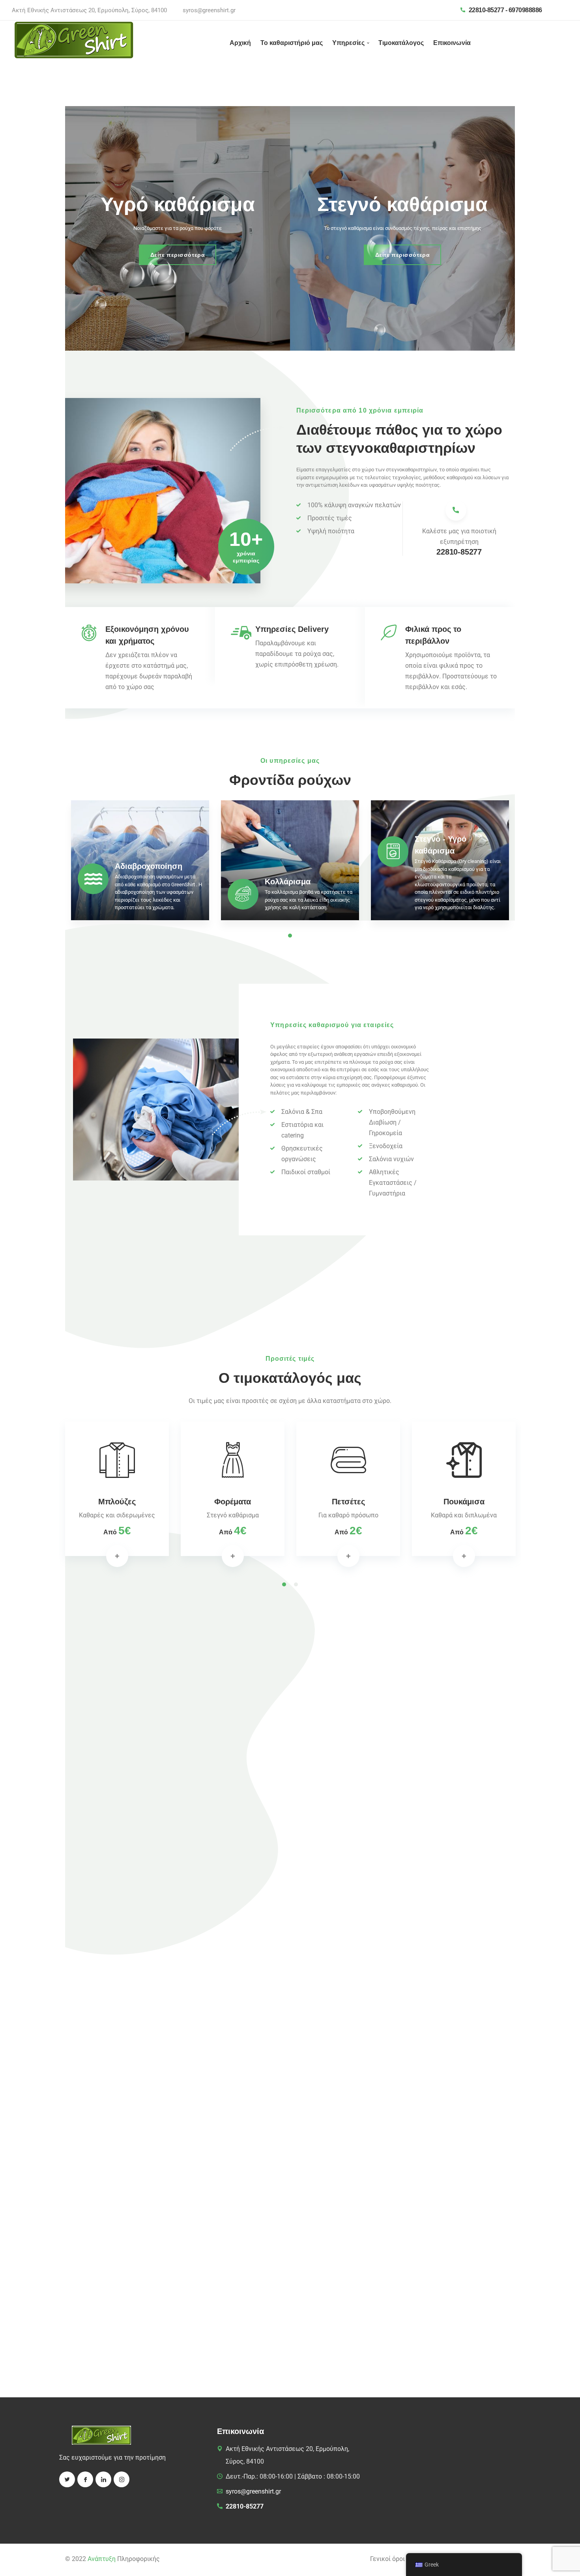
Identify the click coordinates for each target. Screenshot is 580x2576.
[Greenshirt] (74, 40)
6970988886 (525, 10)
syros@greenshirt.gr (209, 10)
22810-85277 (486, 10)
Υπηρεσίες (348, 43)
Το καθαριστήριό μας (292, 43)
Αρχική (240, 43)
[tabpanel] (140, 863)
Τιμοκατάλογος (401, 43)
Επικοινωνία (452, 43)
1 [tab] (284, 1584)
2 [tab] (296, 1584)
